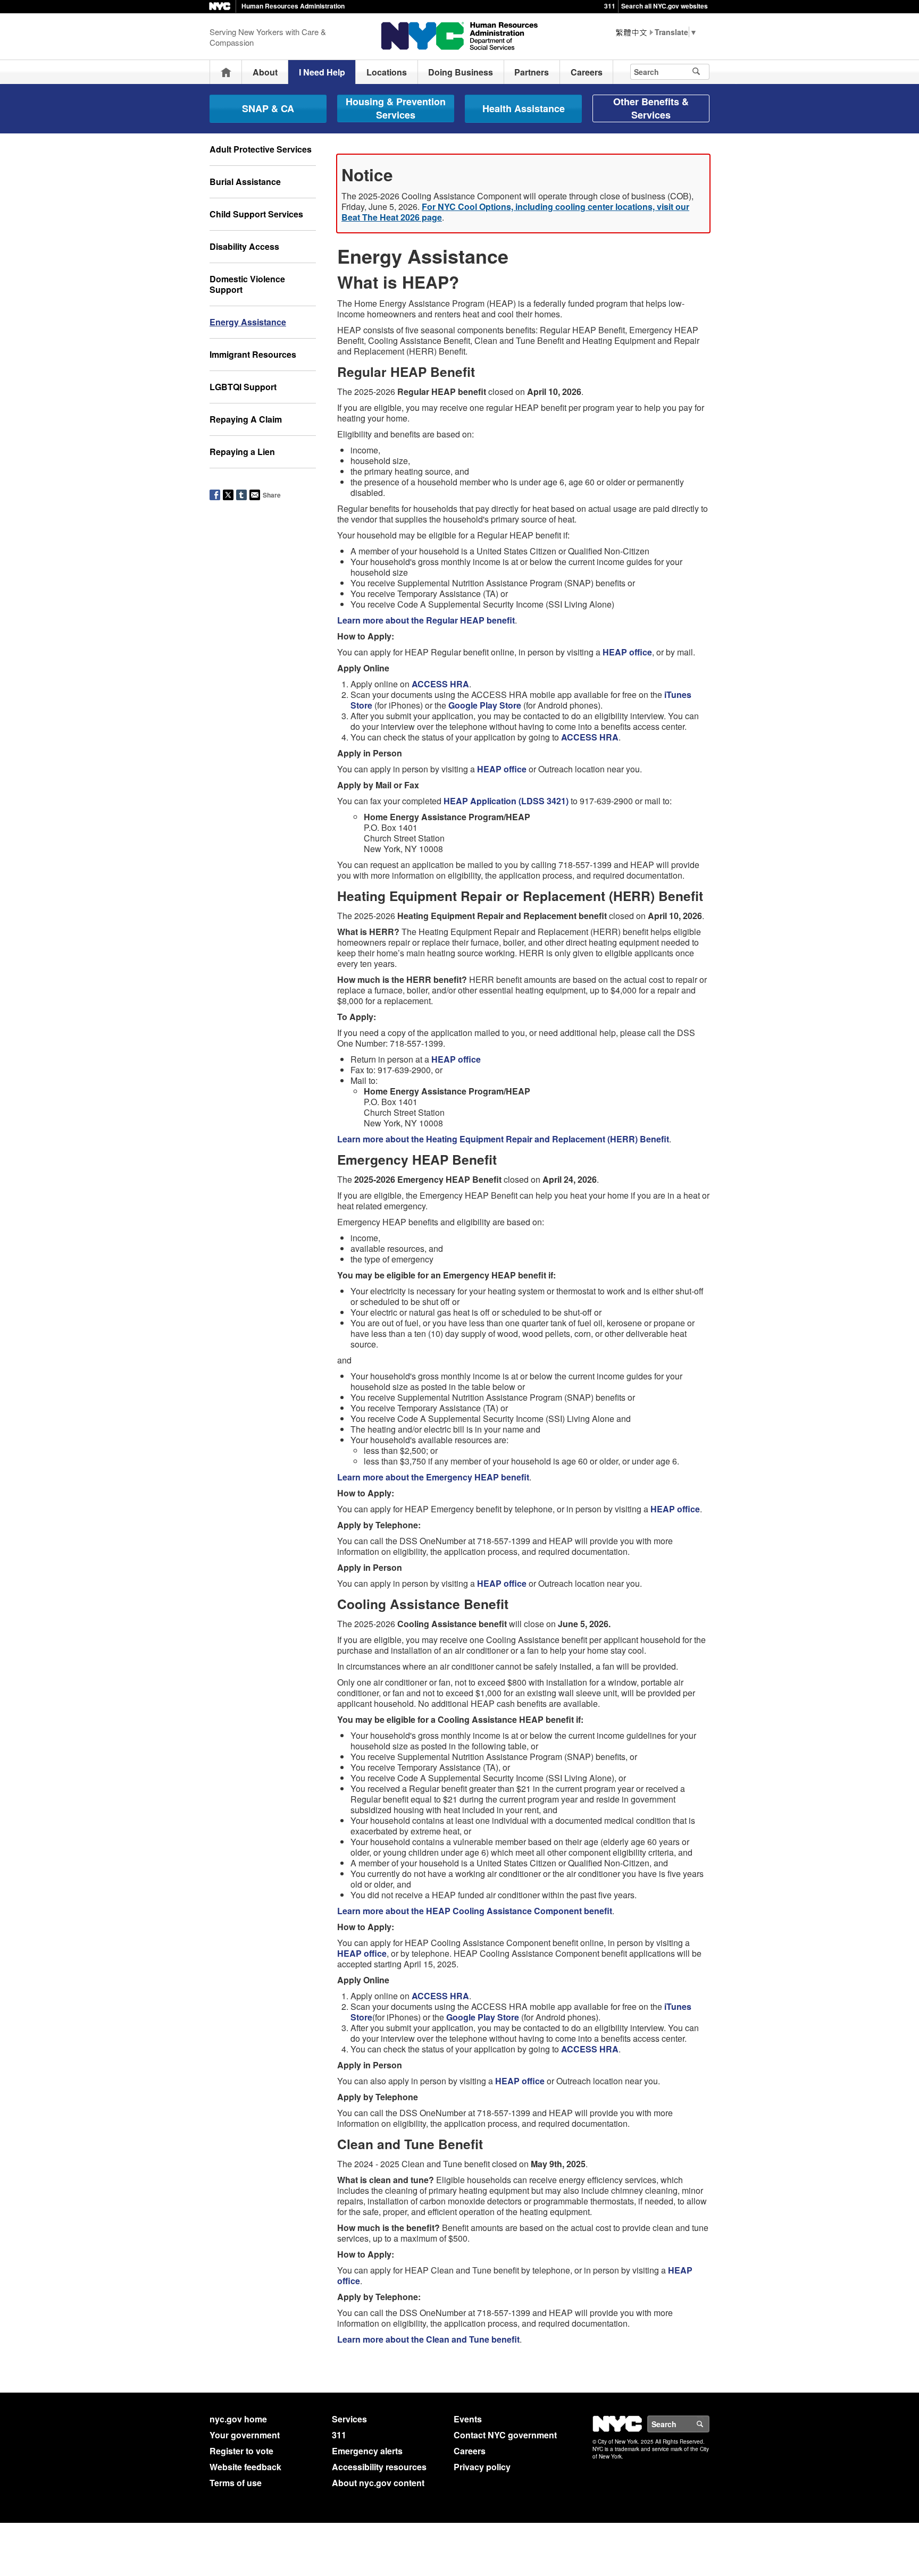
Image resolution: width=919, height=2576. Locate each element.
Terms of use (236, 2483)
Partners (532, 72)
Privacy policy (482, 2467)
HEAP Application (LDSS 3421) (506, 801)
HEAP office (627, 652)
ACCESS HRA (440, 684)
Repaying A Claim (246, 419)
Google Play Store (485, 705)
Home (226, 72)
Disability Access (244, 246)
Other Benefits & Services (651, 108)
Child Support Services (256, 214)
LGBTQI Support (243, 387)
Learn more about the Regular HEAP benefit (426, 620)
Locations (387, 72)
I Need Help (322, 72)
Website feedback (245, 2467)
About (265, 72)
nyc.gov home (238, 2419)
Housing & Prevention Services (396, 108)
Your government (245, 2435)
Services (349, 2419)
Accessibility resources (379, 2467)
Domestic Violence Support (247, 284)
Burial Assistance (245, 182)
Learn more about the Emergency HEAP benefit (433, 1477)
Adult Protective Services (261, 149)
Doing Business (461, 72)
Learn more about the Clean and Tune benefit (428, 2339)
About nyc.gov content (378, 2483)
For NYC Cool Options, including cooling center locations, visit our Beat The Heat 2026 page (515, 212)
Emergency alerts (367, 2451)
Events (468, 2419)
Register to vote (241, 2451)
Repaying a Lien (242, 452)
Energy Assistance (248, 322)
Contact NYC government (505, 2435)
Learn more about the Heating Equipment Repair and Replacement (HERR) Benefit (503, 1139)
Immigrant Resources (253, 354)
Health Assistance (524, 108)
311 (610, 6)
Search (709, 2424)
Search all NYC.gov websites (665, 6)
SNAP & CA (268, 108)
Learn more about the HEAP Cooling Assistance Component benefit (475, 1911)
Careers (587, 72)
